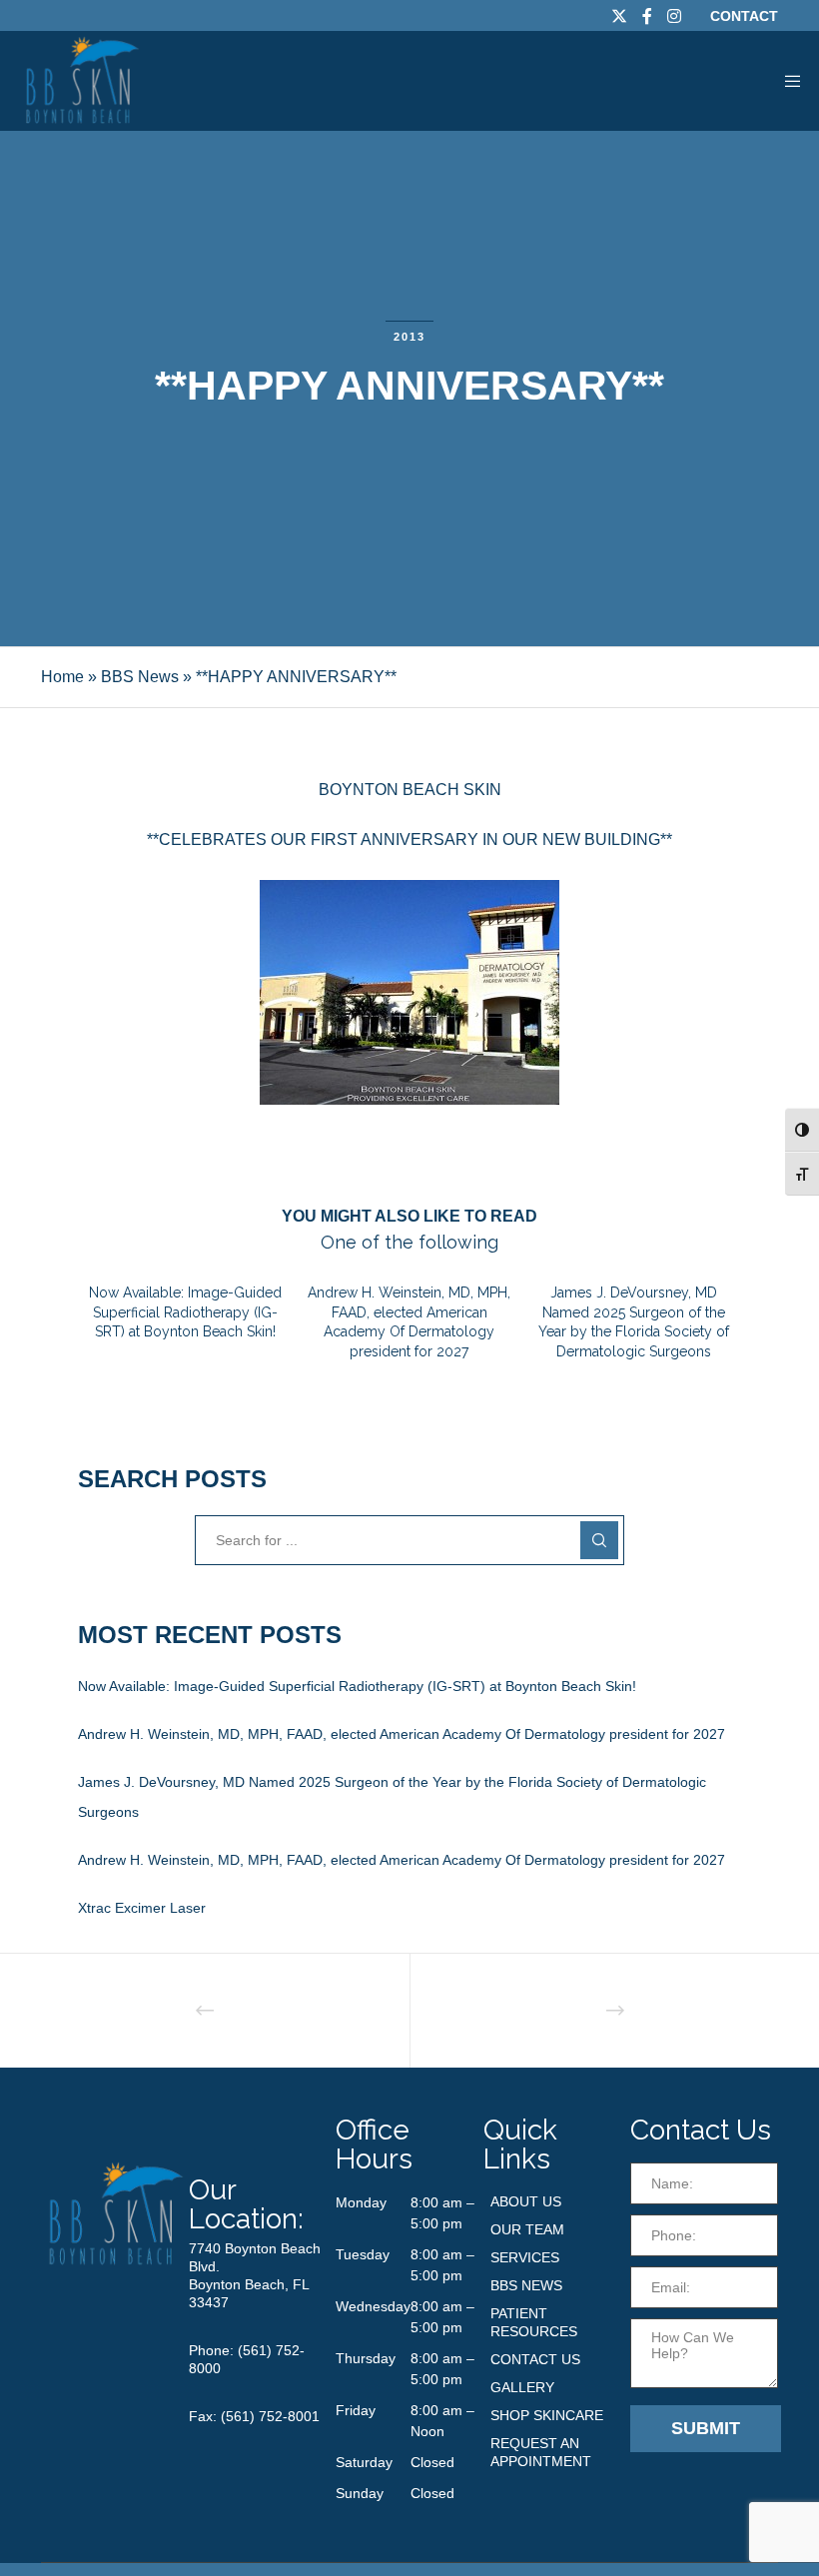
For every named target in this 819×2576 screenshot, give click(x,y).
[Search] (599, 1540)
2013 (409, 337)
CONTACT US (535, 2359)
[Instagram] (674, 16)
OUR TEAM (527, 2229)
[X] (619, 16)
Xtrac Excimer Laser (142, 1908)
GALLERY (522, 2387)
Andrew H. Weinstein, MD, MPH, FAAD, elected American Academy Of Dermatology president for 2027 (402, 1734)
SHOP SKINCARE (547, 2415)
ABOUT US (526, 2201)
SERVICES (525, 2257)
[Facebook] (647, 16)
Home (62, 677)
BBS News (140, 677)
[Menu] (786, 81)
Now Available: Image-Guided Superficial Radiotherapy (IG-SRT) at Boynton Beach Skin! (357, 1686)
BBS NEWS (526, 2285)
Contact (744, 16)
